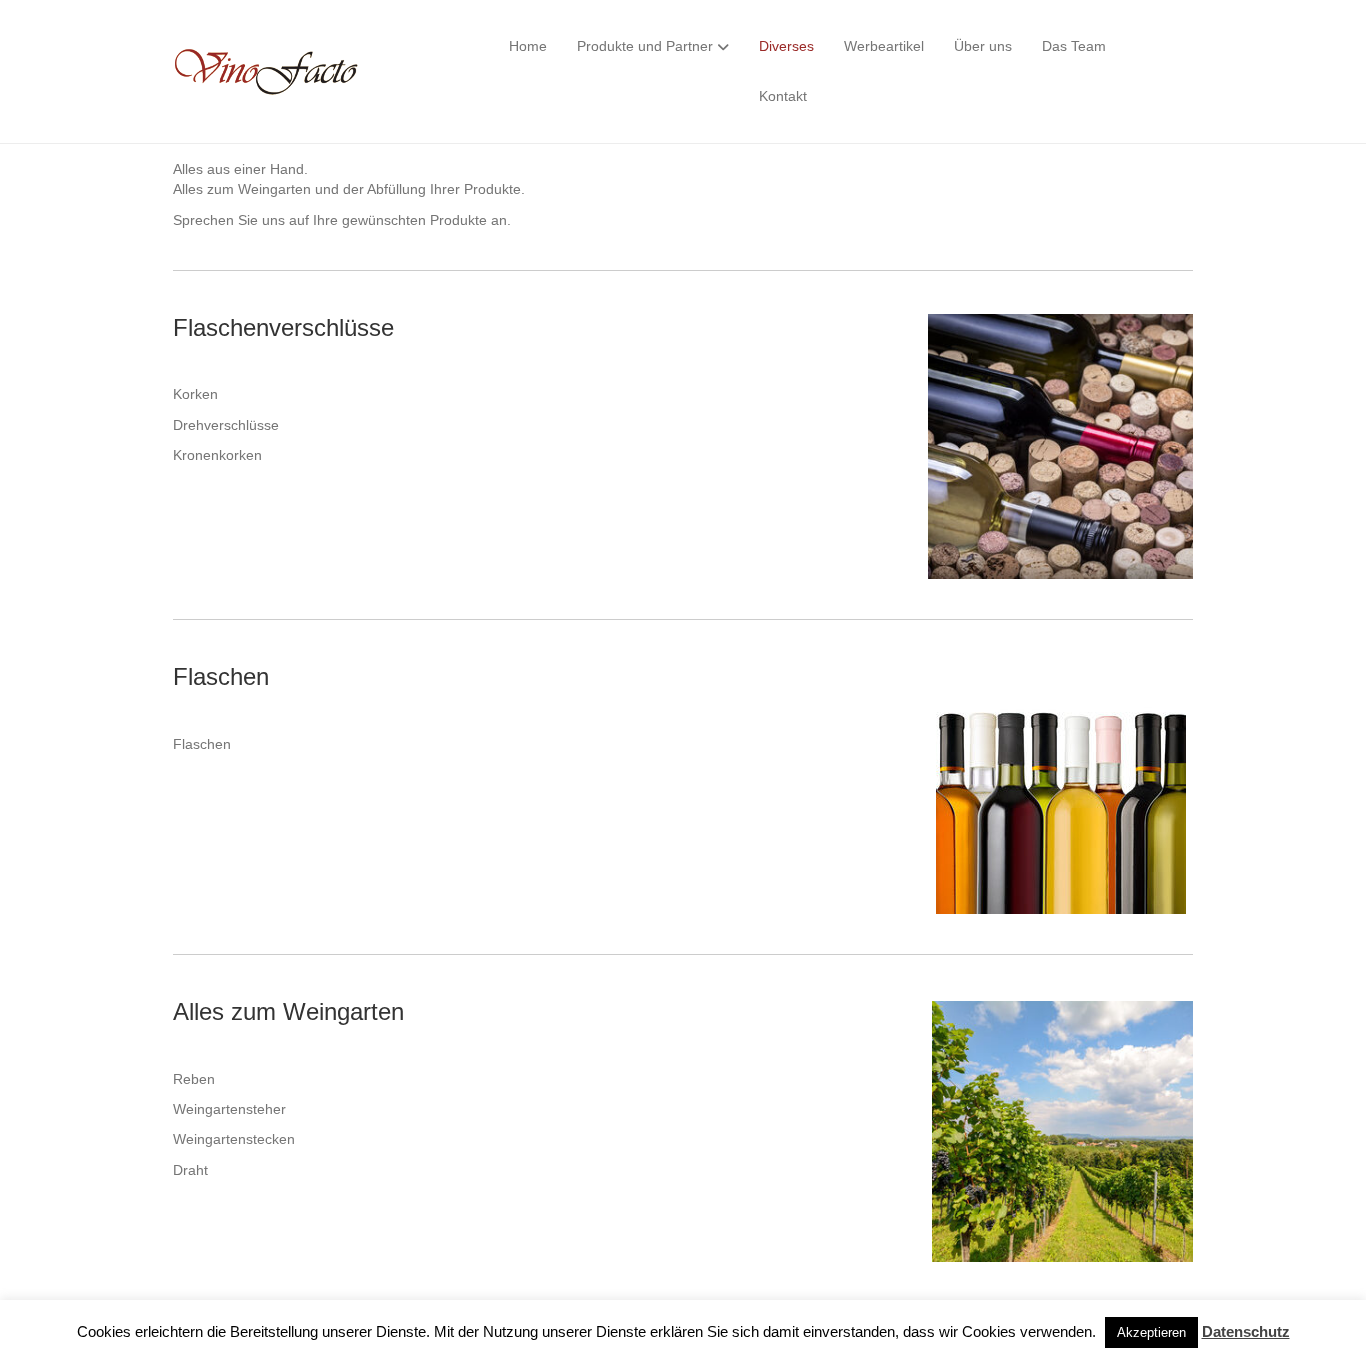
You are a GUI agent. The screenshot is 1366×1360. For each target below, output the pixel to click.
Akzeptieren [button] (1151, 1332)
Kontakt (783, 96)
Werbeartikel (884, 46)
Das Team (1074, 46)
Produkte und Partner (645, 46)
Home (528, 46)
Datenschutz (1246, 1331)
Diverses (786, 46)
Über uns (983, 46)
